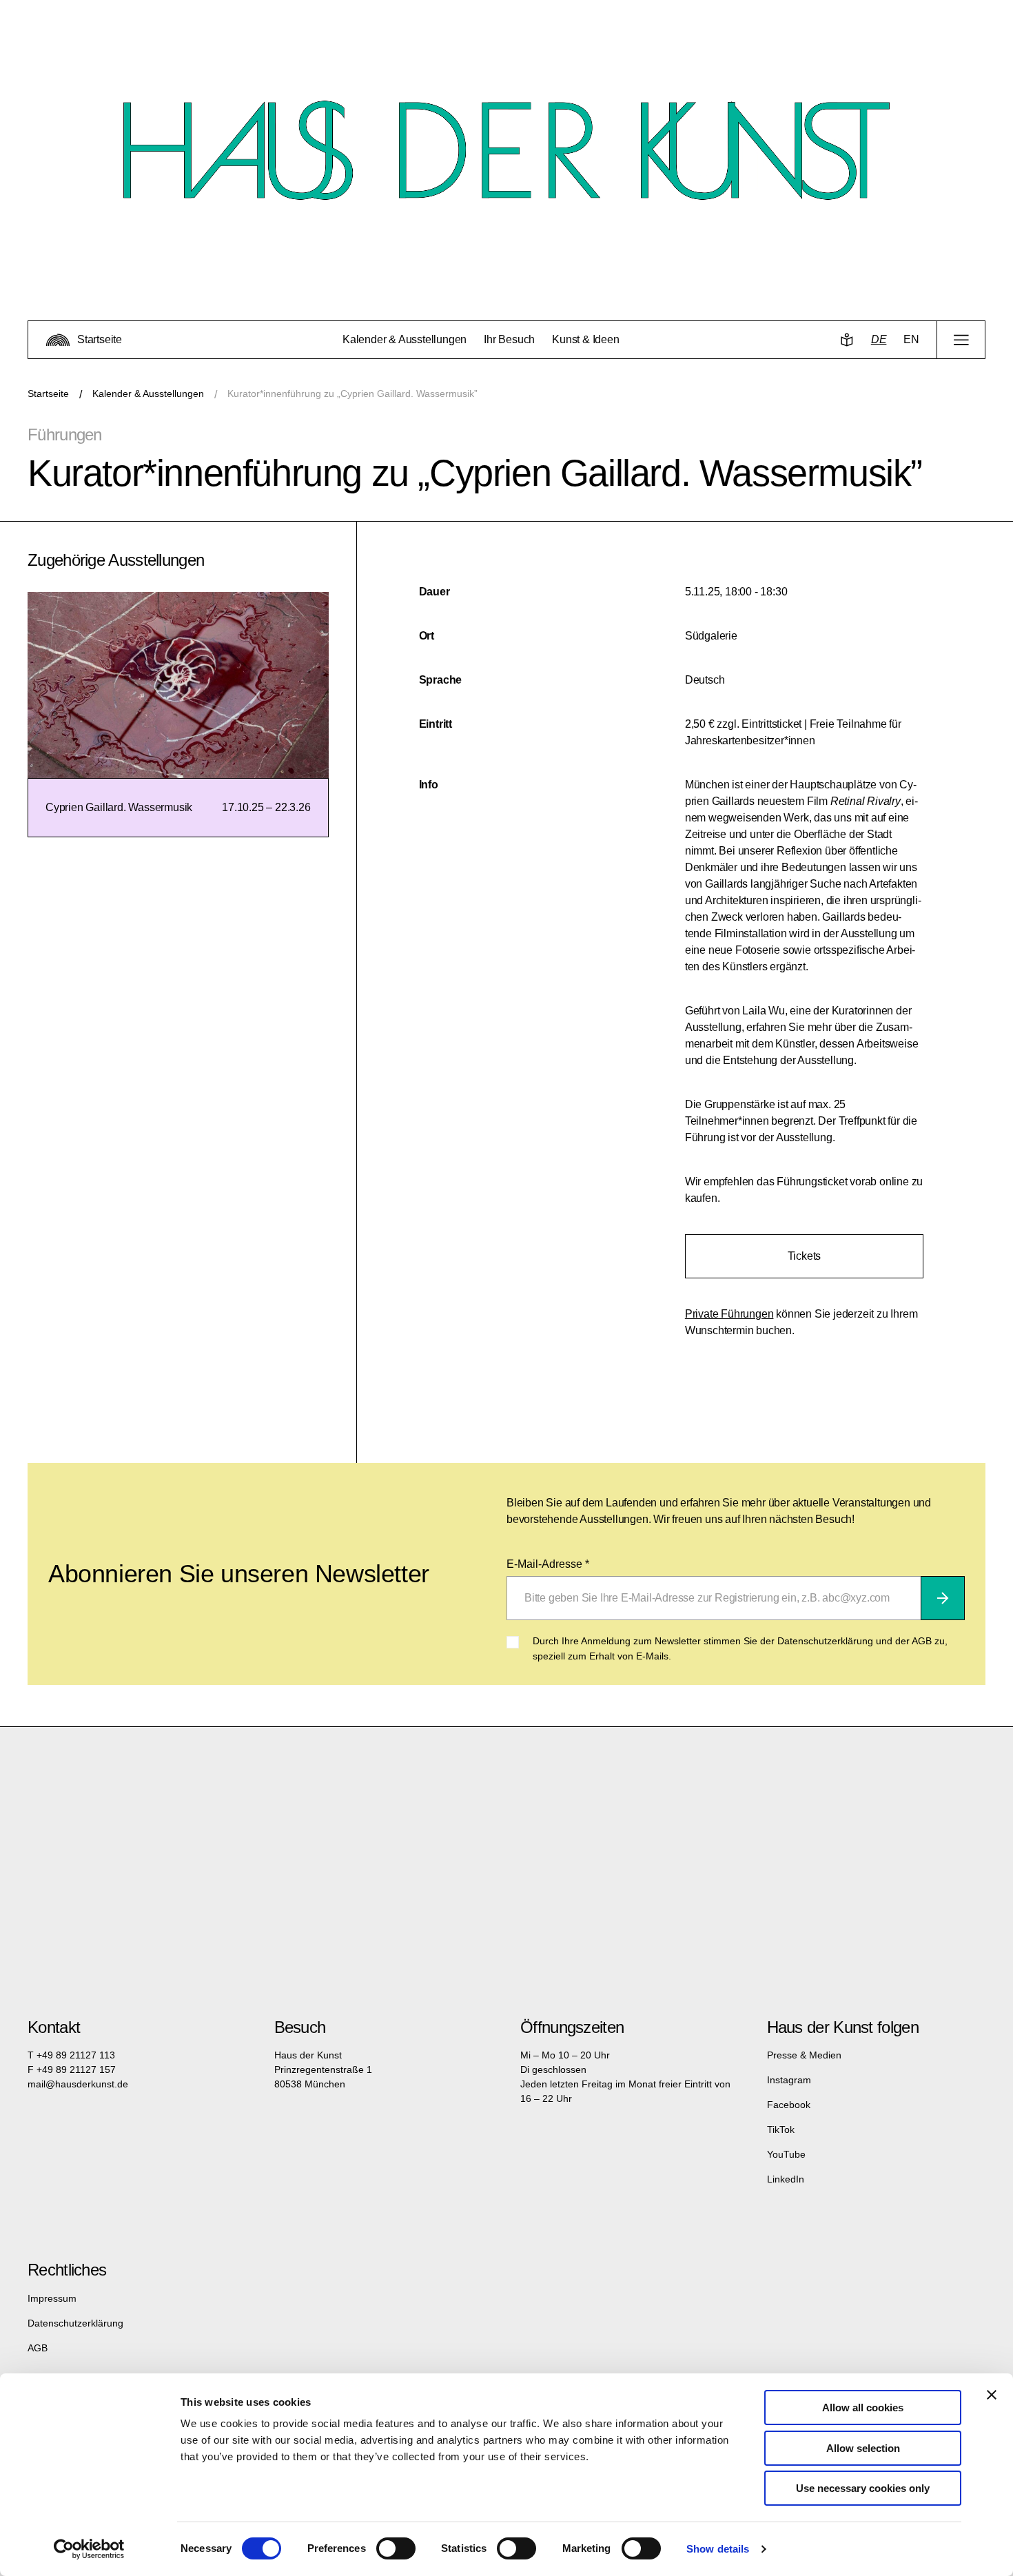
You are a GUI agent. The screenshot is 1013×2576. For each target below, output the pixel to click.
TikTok (781, 2129)
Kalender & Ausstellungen (148, 393)
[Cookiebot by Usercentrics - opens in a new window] (89, 2549)
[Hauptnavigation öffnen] (961, 340)
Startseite (48, 393)
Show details (718, 2549)
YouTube (786, 2154)
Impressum (52, 2298)
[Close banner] (992, 2395)
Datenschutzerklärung (75, 2323)
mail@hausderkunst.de (78, 2084)
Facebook (789, 2105)
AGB (38, 2348)
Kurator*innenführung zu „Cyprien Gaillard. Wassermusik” (352, 393)
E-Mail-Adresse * (548, 1564)
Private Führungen (729, 1314)
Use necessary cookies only (863, 2488)
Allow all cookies (863, 2408)
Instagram (789, 2080)
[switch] (396, 2548)
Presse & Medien (804, 2055)
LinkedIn (786, 2179)
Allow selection (863, 2448)
